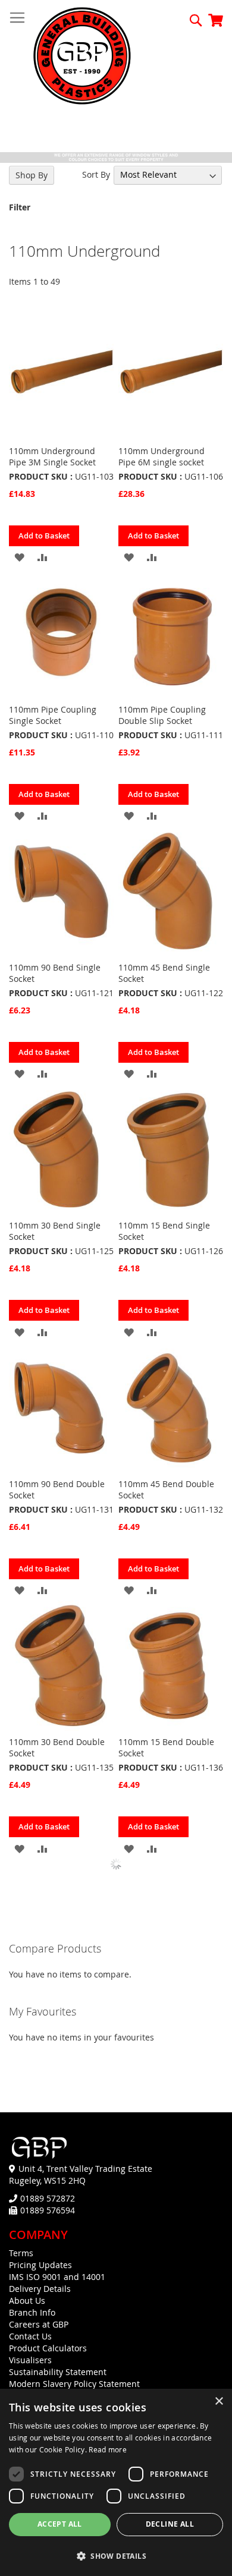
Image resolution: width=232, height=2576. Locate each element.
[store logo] (82, 57)
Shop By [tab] (32, 175)
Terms (21, 2253)
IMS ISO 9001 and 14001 (57, 2277)
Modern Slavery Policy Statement (74, 2384)
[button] (19, 557)
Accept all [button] (60, 2524)
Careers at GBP (39, 2324)
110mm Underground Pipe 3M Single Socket (52, 456)
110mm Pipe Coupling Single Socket (53, 715)
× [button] (219, 2402)
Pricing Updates (40, 2265)
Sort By (96, 174)
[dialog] (116, 2482)
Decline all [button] (170, 2524)
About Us (27, 2301)
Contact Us (30, 2336)
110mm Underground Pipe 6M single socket (162, 456)
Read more (108, 2449)
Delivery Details (40, 2289)
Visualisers (30, 2360)
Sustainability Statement (58, 2372)
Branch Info (32, 2312)
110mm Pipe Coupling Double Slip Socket (162, 715)
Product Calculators (48, 2348)
